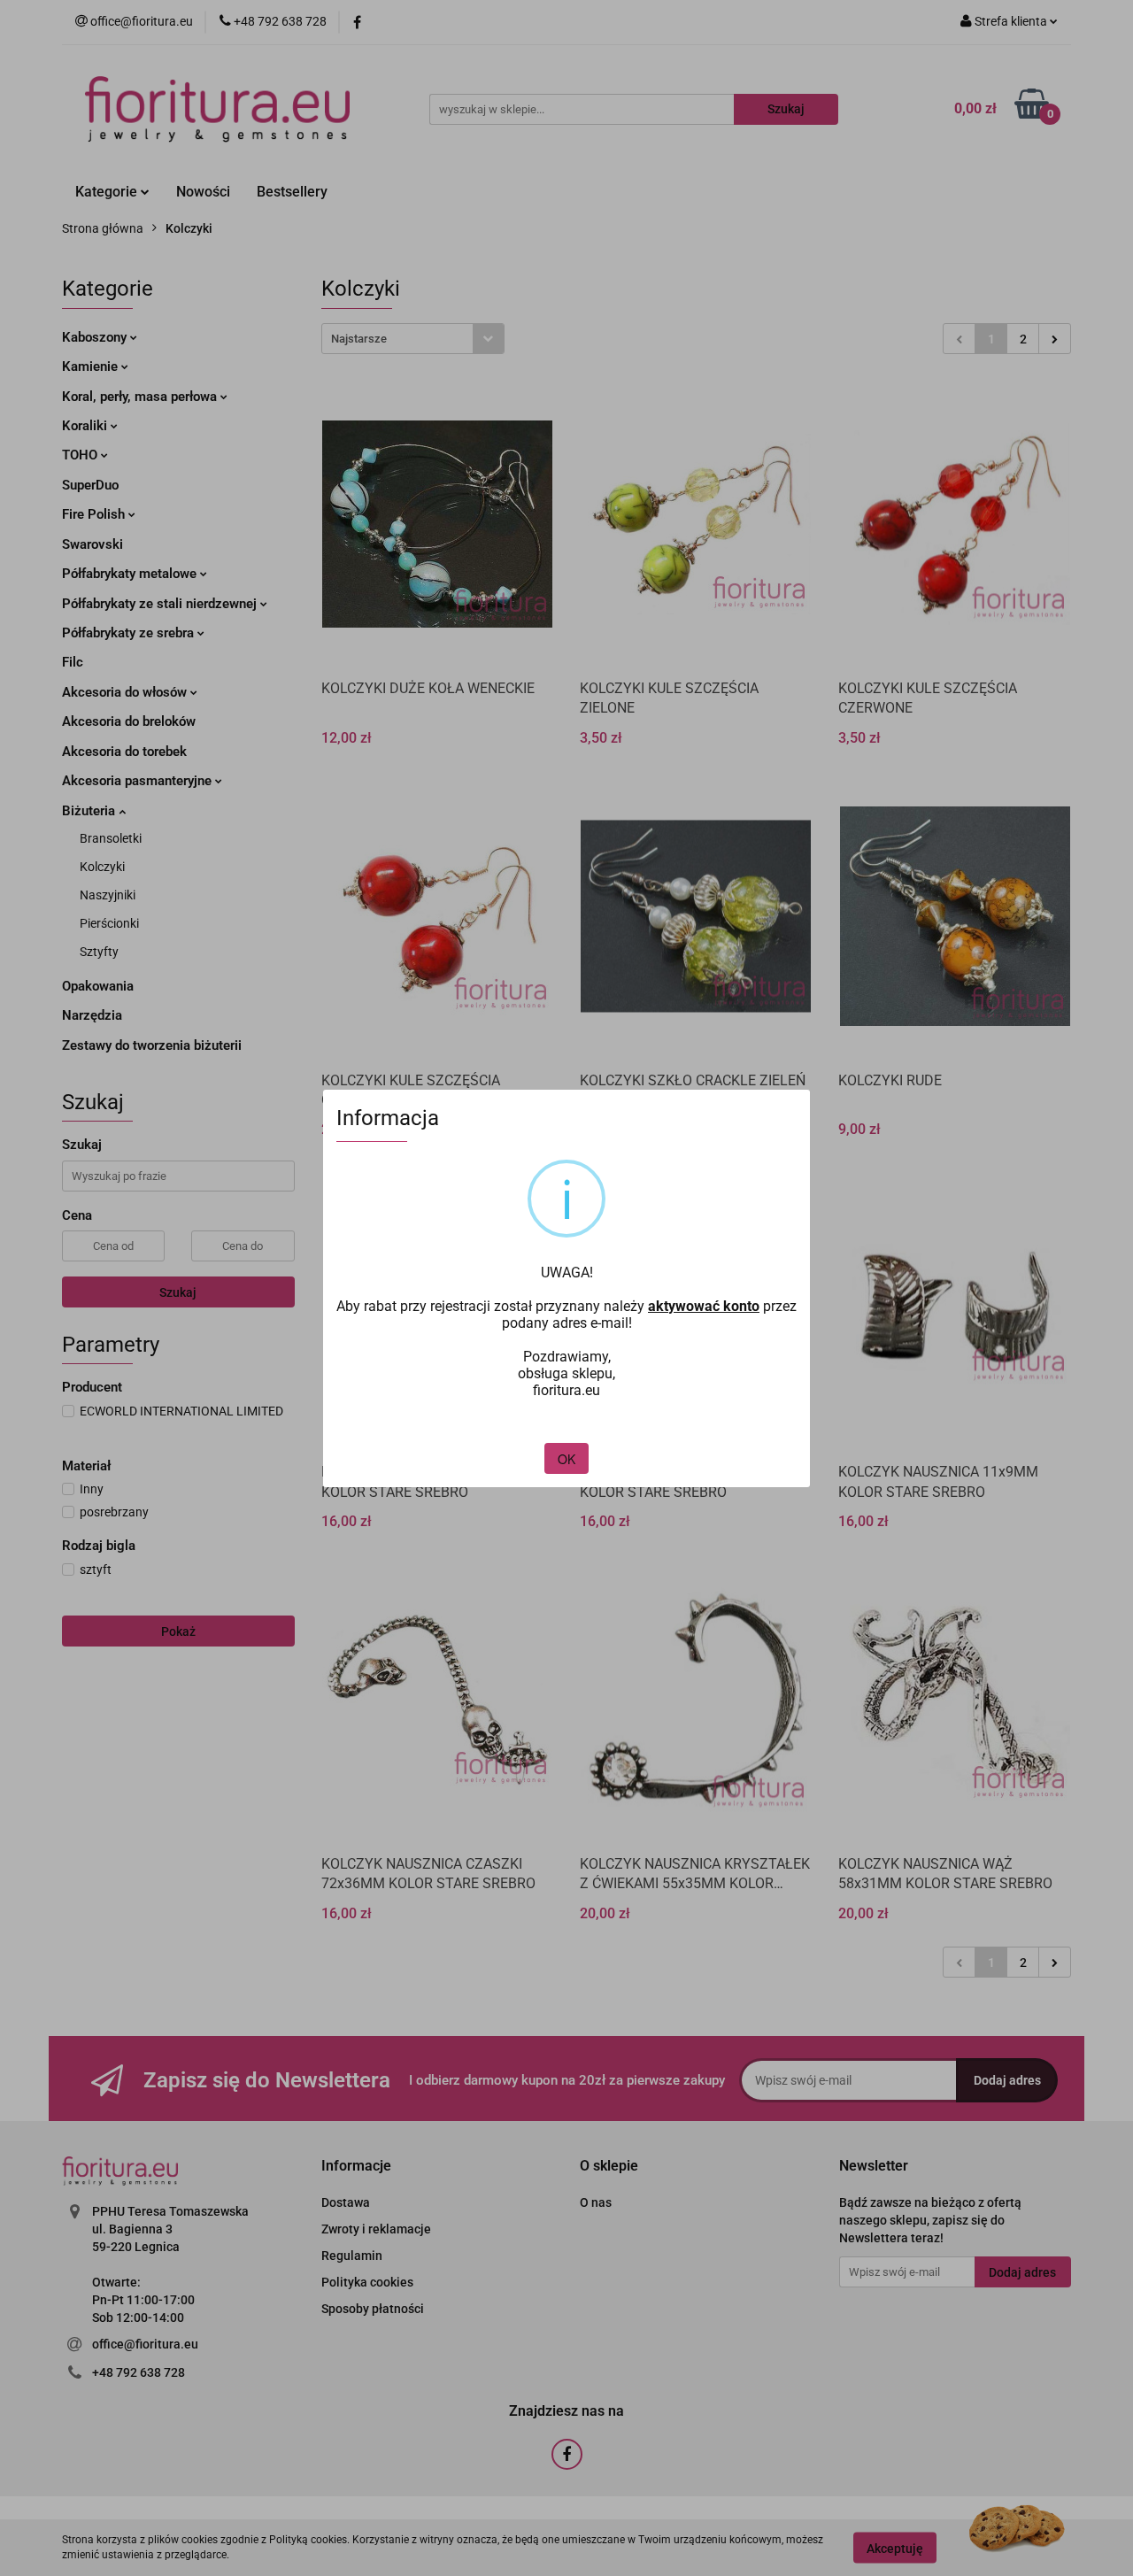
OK (566, 1459)
